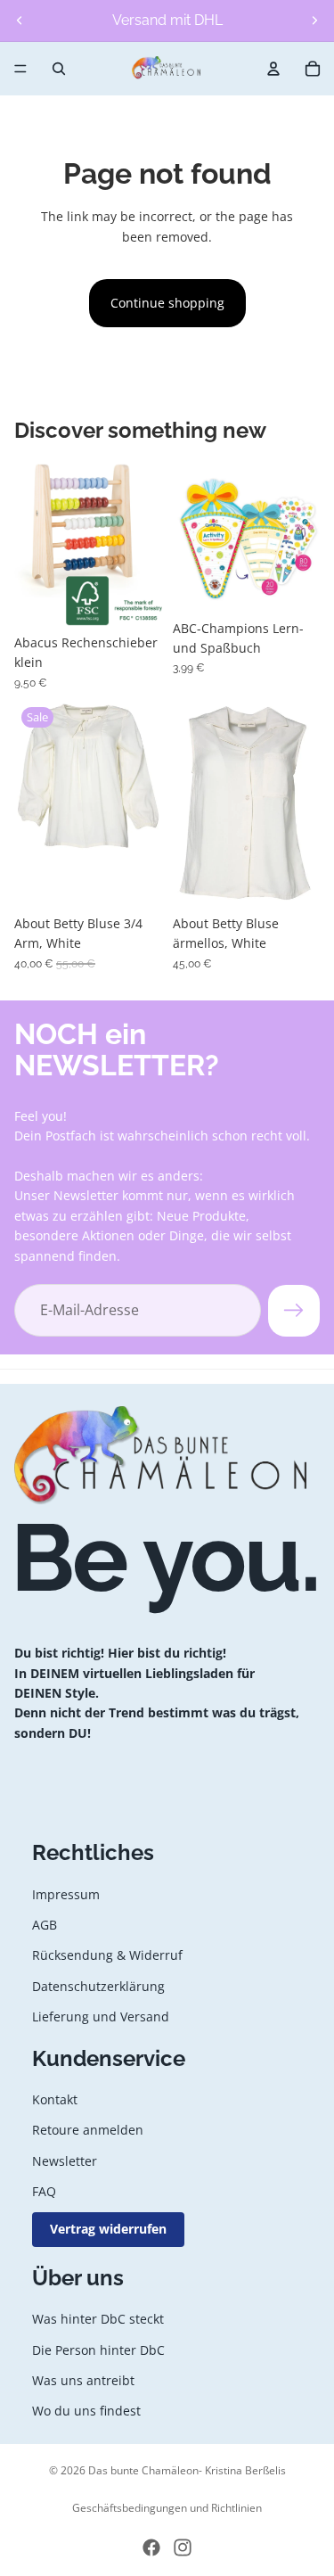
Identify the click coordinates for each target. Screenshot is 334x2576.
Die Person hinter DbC (98, 2350)
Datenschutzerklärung (98, 1986)
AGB (45, 1925)
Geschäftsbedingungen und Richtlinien (167, 2508)
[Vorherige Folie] (20, 21)
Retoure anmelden (88, 2130)
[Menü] (20, 69)
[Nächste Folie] (314, 21)
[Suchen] (59, 69)
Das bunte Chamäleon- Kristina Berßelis (187, 2470)
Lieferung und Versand (101, 2016)
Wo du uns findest (86, 2411)
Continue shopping (167, 303)
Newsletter (65, 2161)
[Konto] (273, 69)
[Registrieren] (294, 1310)
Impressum (66, 1894)
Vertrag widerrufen (108, 2230)
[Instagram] (183, 2547)
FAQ (44, 2191)
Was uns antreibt (83, 2380)
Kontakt (55, 2099)
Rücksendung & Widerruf (107, 1955)
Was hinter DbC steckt (98, 2319)
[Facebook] (151, 2547)
